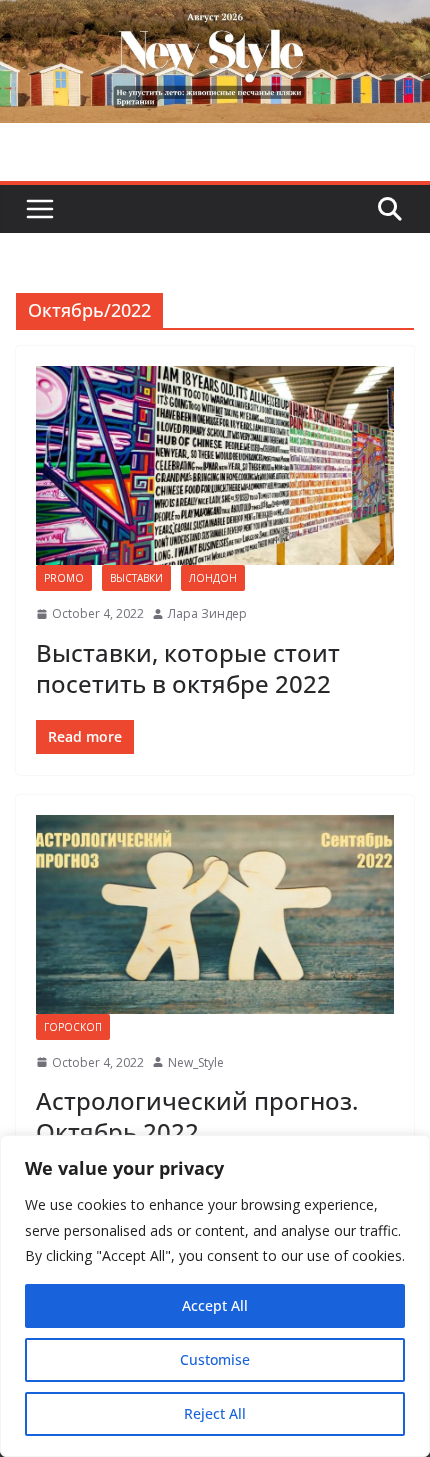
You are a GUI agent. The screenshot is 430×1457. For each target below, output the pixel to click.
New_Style (196, 1062)
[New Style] (215, 21)
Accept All (215, 1305)
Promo (64, 578)
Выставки (136, 578)
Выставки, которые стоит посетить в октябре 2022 (188, 668)
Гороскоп (73, 1027)
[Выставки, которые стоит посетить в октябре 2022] (215, 465)
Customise (215, 1359)
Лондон (213, 578)
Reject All (215, 1413)
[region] (215, 1296)
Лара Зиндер (207, 613)
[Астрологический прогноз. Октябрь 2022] (215, 914)
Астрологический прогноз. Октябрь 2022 (197, 1116)
